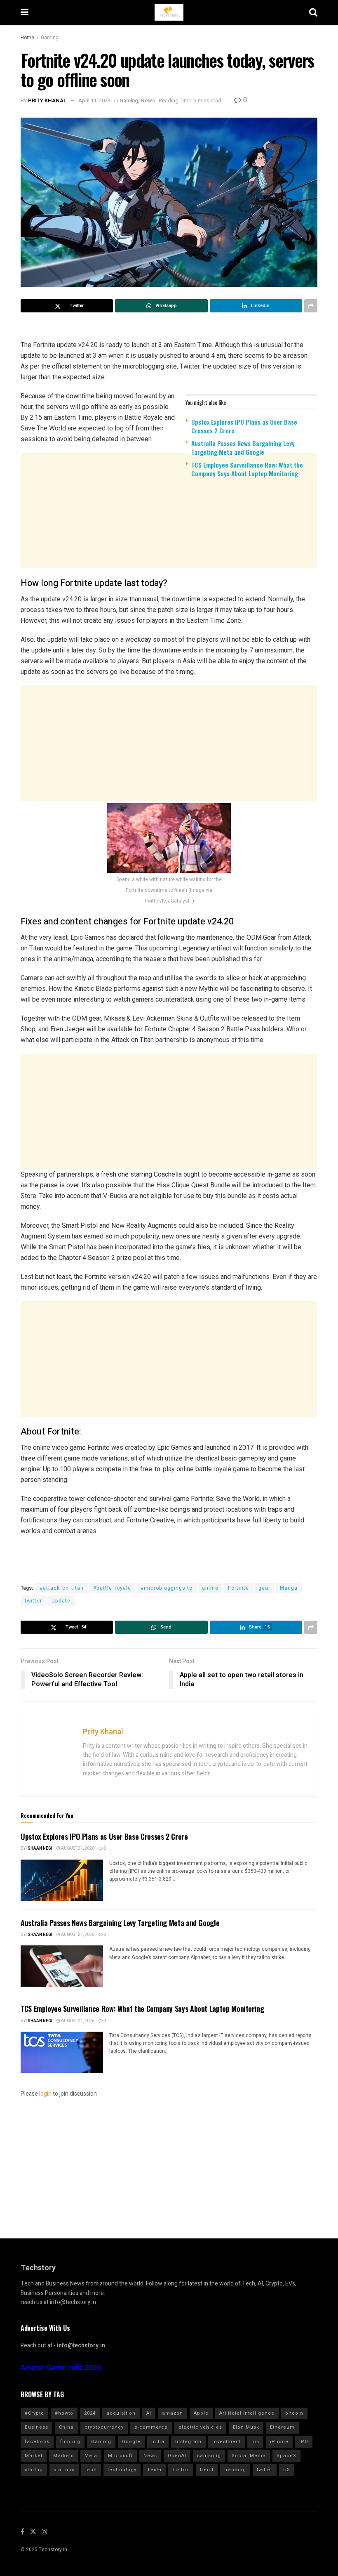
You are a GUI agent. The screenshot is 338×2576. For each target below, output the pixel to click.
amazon (173, 2413)
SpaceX (286, 2456)
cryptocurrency (104, 2427)
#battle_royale (112, 1588)
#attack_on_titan (62, 1588)
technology (122, 2470)
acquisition (121, 2413)
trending (235, 2470)
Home (27, 38)
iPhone (279, 2442)
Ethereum (282, 2427)
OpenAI (177, 2456)
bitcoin (294, 2413)
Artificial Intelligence (247, 2413)
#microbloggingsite (167, 1588)
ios (255, 2442)
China (66, 2427)
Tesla (154, 2470)
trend (207, 2470)
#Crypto (34, 2413)
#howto (64, 2413)
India (158, 2442)
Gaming (50, 38)
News (148, 100)
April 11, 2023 (94, 100)
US (287, 2470)
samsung (209, 2456)
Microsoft (120, 2456)
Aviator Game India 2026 (61, 2368)
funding (70, 2442)
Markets (63, 2456)
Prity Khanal (47, 100)
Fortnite (238, 1588)
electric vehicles (200, 2427)
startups (64, 2470)
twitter (33, 1601)
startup (34, 2470)
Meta (91, 2456)
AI (149, 2413)
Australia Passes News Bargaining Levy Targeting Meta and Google (243, 448)
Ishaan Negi (39, 1848)
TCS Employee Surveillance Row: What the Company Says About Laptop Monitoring (247, 469)
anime (210, 1588)
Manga (289, 1588)
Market (34, 2456)
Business (36, 2427)
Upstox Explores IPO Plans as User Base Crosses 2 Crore (244, 426)
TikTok (181, 2470)
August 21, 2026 (77, 1848)
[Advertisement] (169, 548)
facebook (37, 2442)
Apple (201, 2413)
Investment (227, 2442)
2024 (90, 2413)
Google (131, 2442)
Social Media (249, 2456)
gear (264, 1588)
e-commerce (151, 2427)
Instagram (188, 2442)
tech (91, 2470)
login (45, 2094)
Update (61, 1601)
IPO (304, 2442)
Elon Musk (246, 2427)
